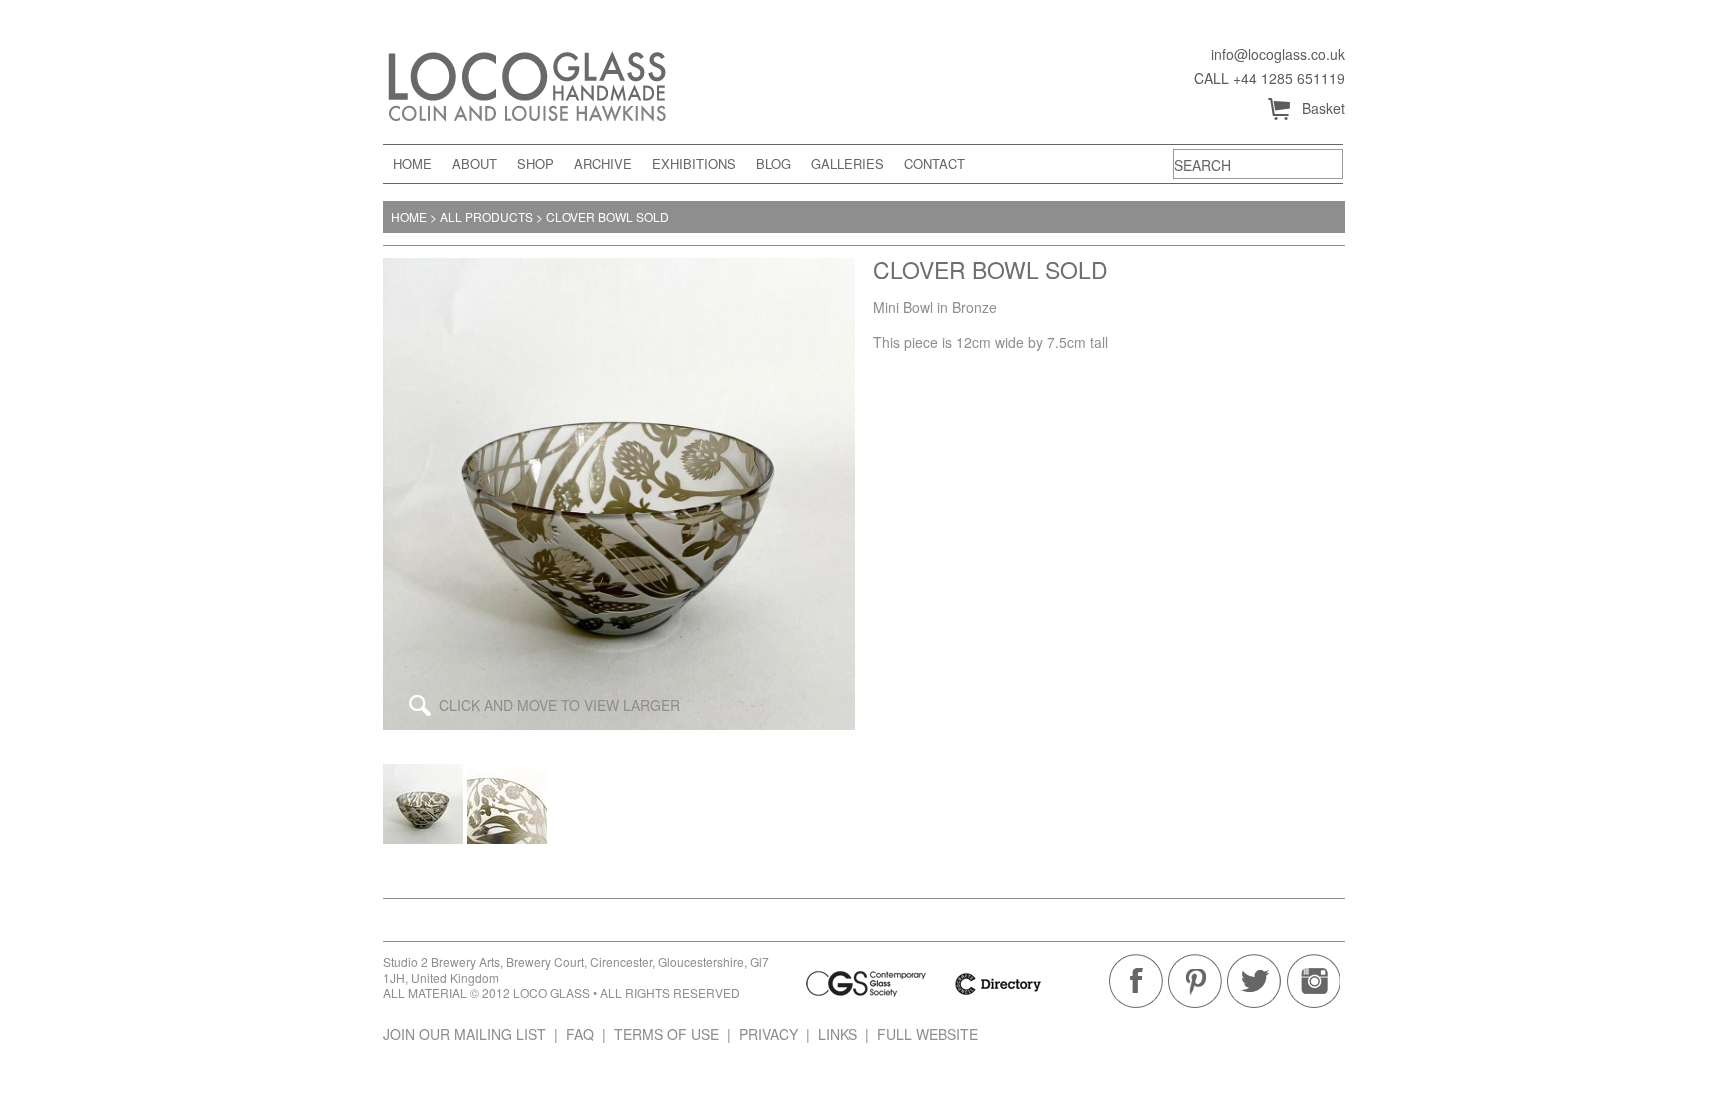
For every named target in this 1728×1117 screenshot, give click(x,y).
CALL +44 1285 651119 (1269, 78)
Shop (535, 163)
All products (486, 216)
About (474, 163)
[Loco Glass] (562, 83)
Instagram (1313, 981)
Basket (1305, 109)
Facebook (1136, 981)
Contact (934, 163)
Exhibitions (694, 163)
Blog (773, 163)
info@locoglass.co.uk (1278, 54)
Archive (603, 163)
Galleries (847, 163)
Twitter (1254, 981)
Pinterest (1195, 981)
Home (412, 163)
